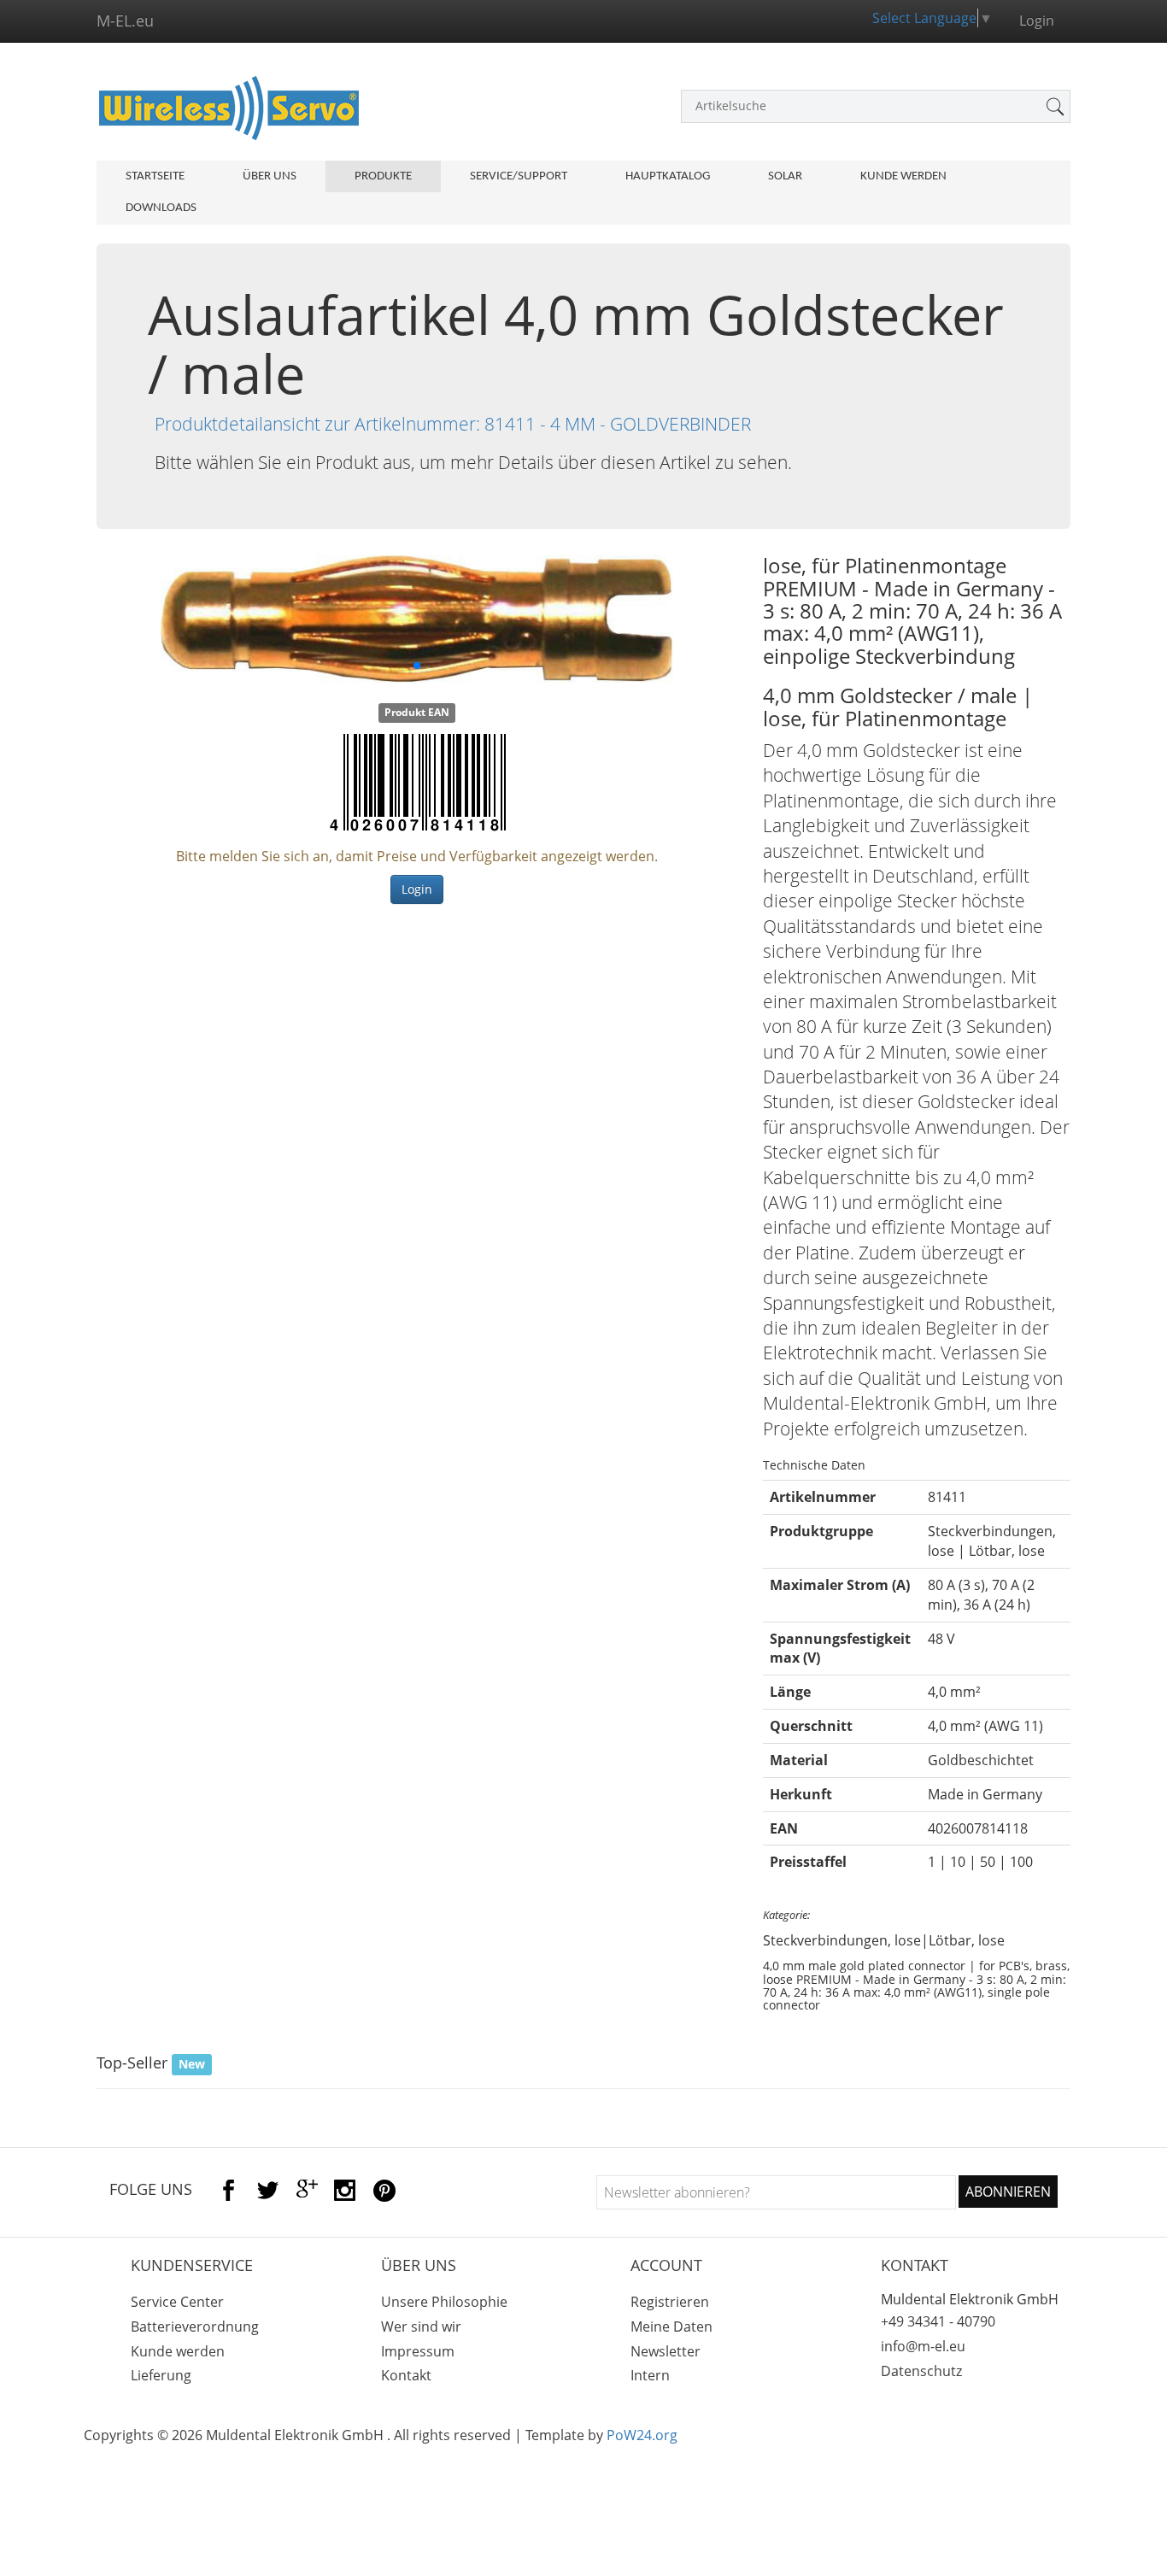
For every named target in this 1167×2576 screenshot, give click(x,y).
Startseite (155, 176)
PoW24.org (642, 2435)
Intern (650, 2375)
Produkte (383, 176)
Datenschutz (921, 2371)
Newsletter (666, 2351)
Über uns (270, 176)
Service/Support (519, 176)
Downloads (161, 208)
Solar (785, 176)
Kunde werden (903, 176)
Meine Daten (671, 2327)
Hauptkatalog (668, 176)
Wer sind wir (421, 2327)
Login (417, 889)
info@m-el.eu (923, 2346)
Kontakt (406, 2375)
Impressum (418, 2351)
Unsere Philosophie (444, 2302)
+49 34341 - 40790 (938, 2321)
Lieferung (161, 2375)
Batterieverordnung (195, 2327)
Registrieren (670, 2302)
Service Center (177, 2302)
